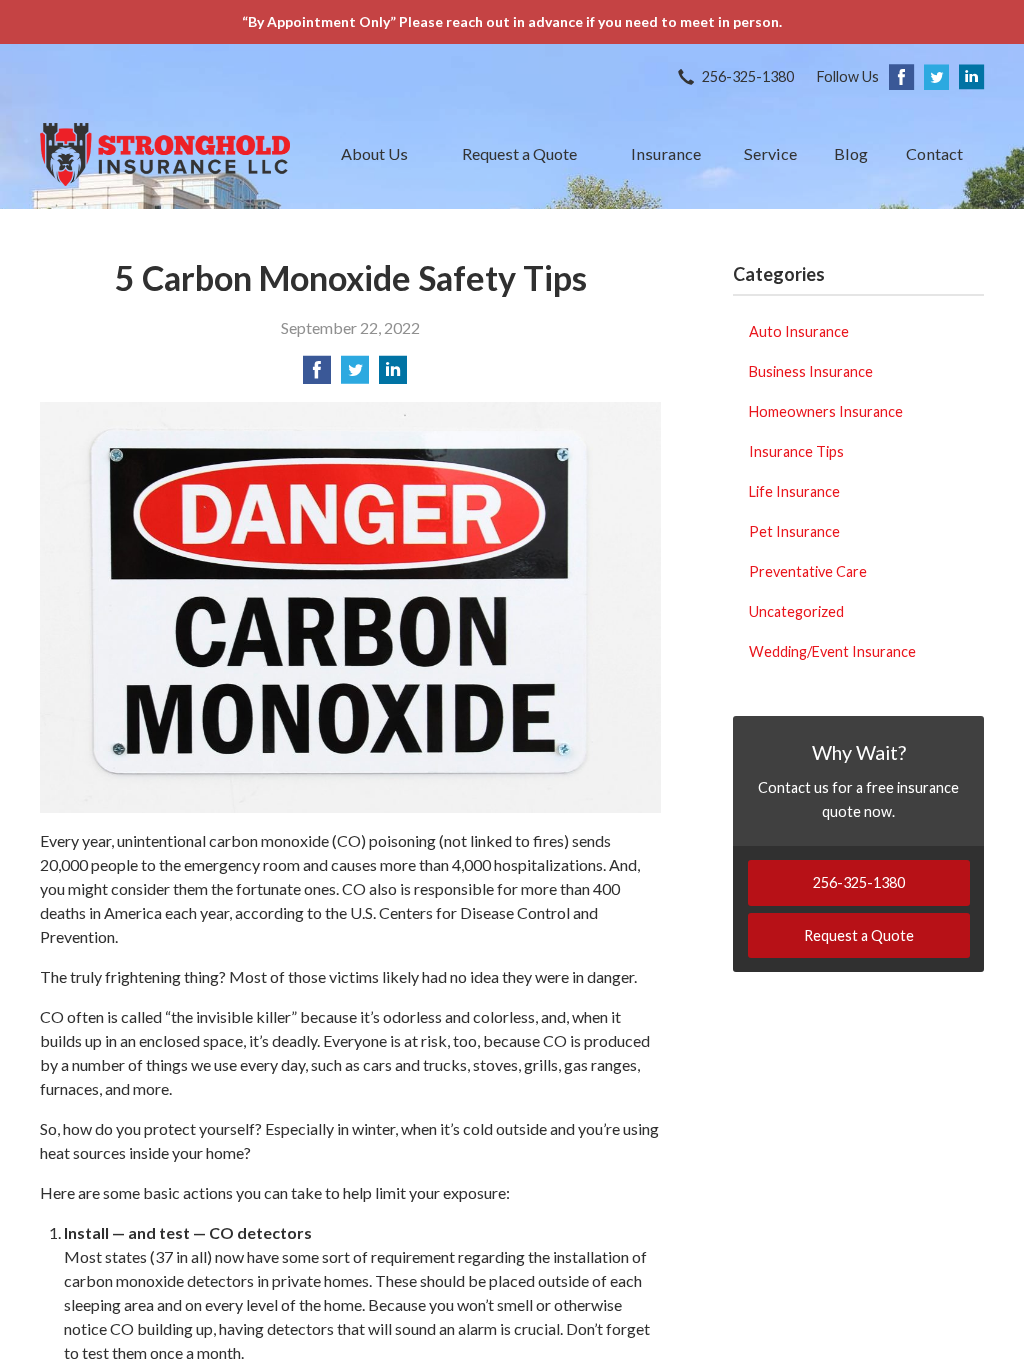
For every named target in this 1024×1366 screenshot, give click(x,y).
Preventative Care (808, 571)
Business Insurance (811, 371)
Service (770, 153)
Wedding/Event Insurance (832, 651)
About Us (374, 153)
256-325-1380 (748, 76)
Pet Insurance (794, 531)
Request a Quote (519, 153)
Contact (934, 153)
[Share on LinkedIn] (393, 375)
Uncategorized (796, 611)
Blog (851, 153)
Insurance (666, 153)
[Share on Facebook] (317, 375)
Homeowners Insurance (826, 411)
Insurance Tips (796, 451)
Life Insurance (794, 491)
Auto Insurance (799, 331)
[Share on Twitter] (355, 375)
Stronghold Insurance (165, 154)
